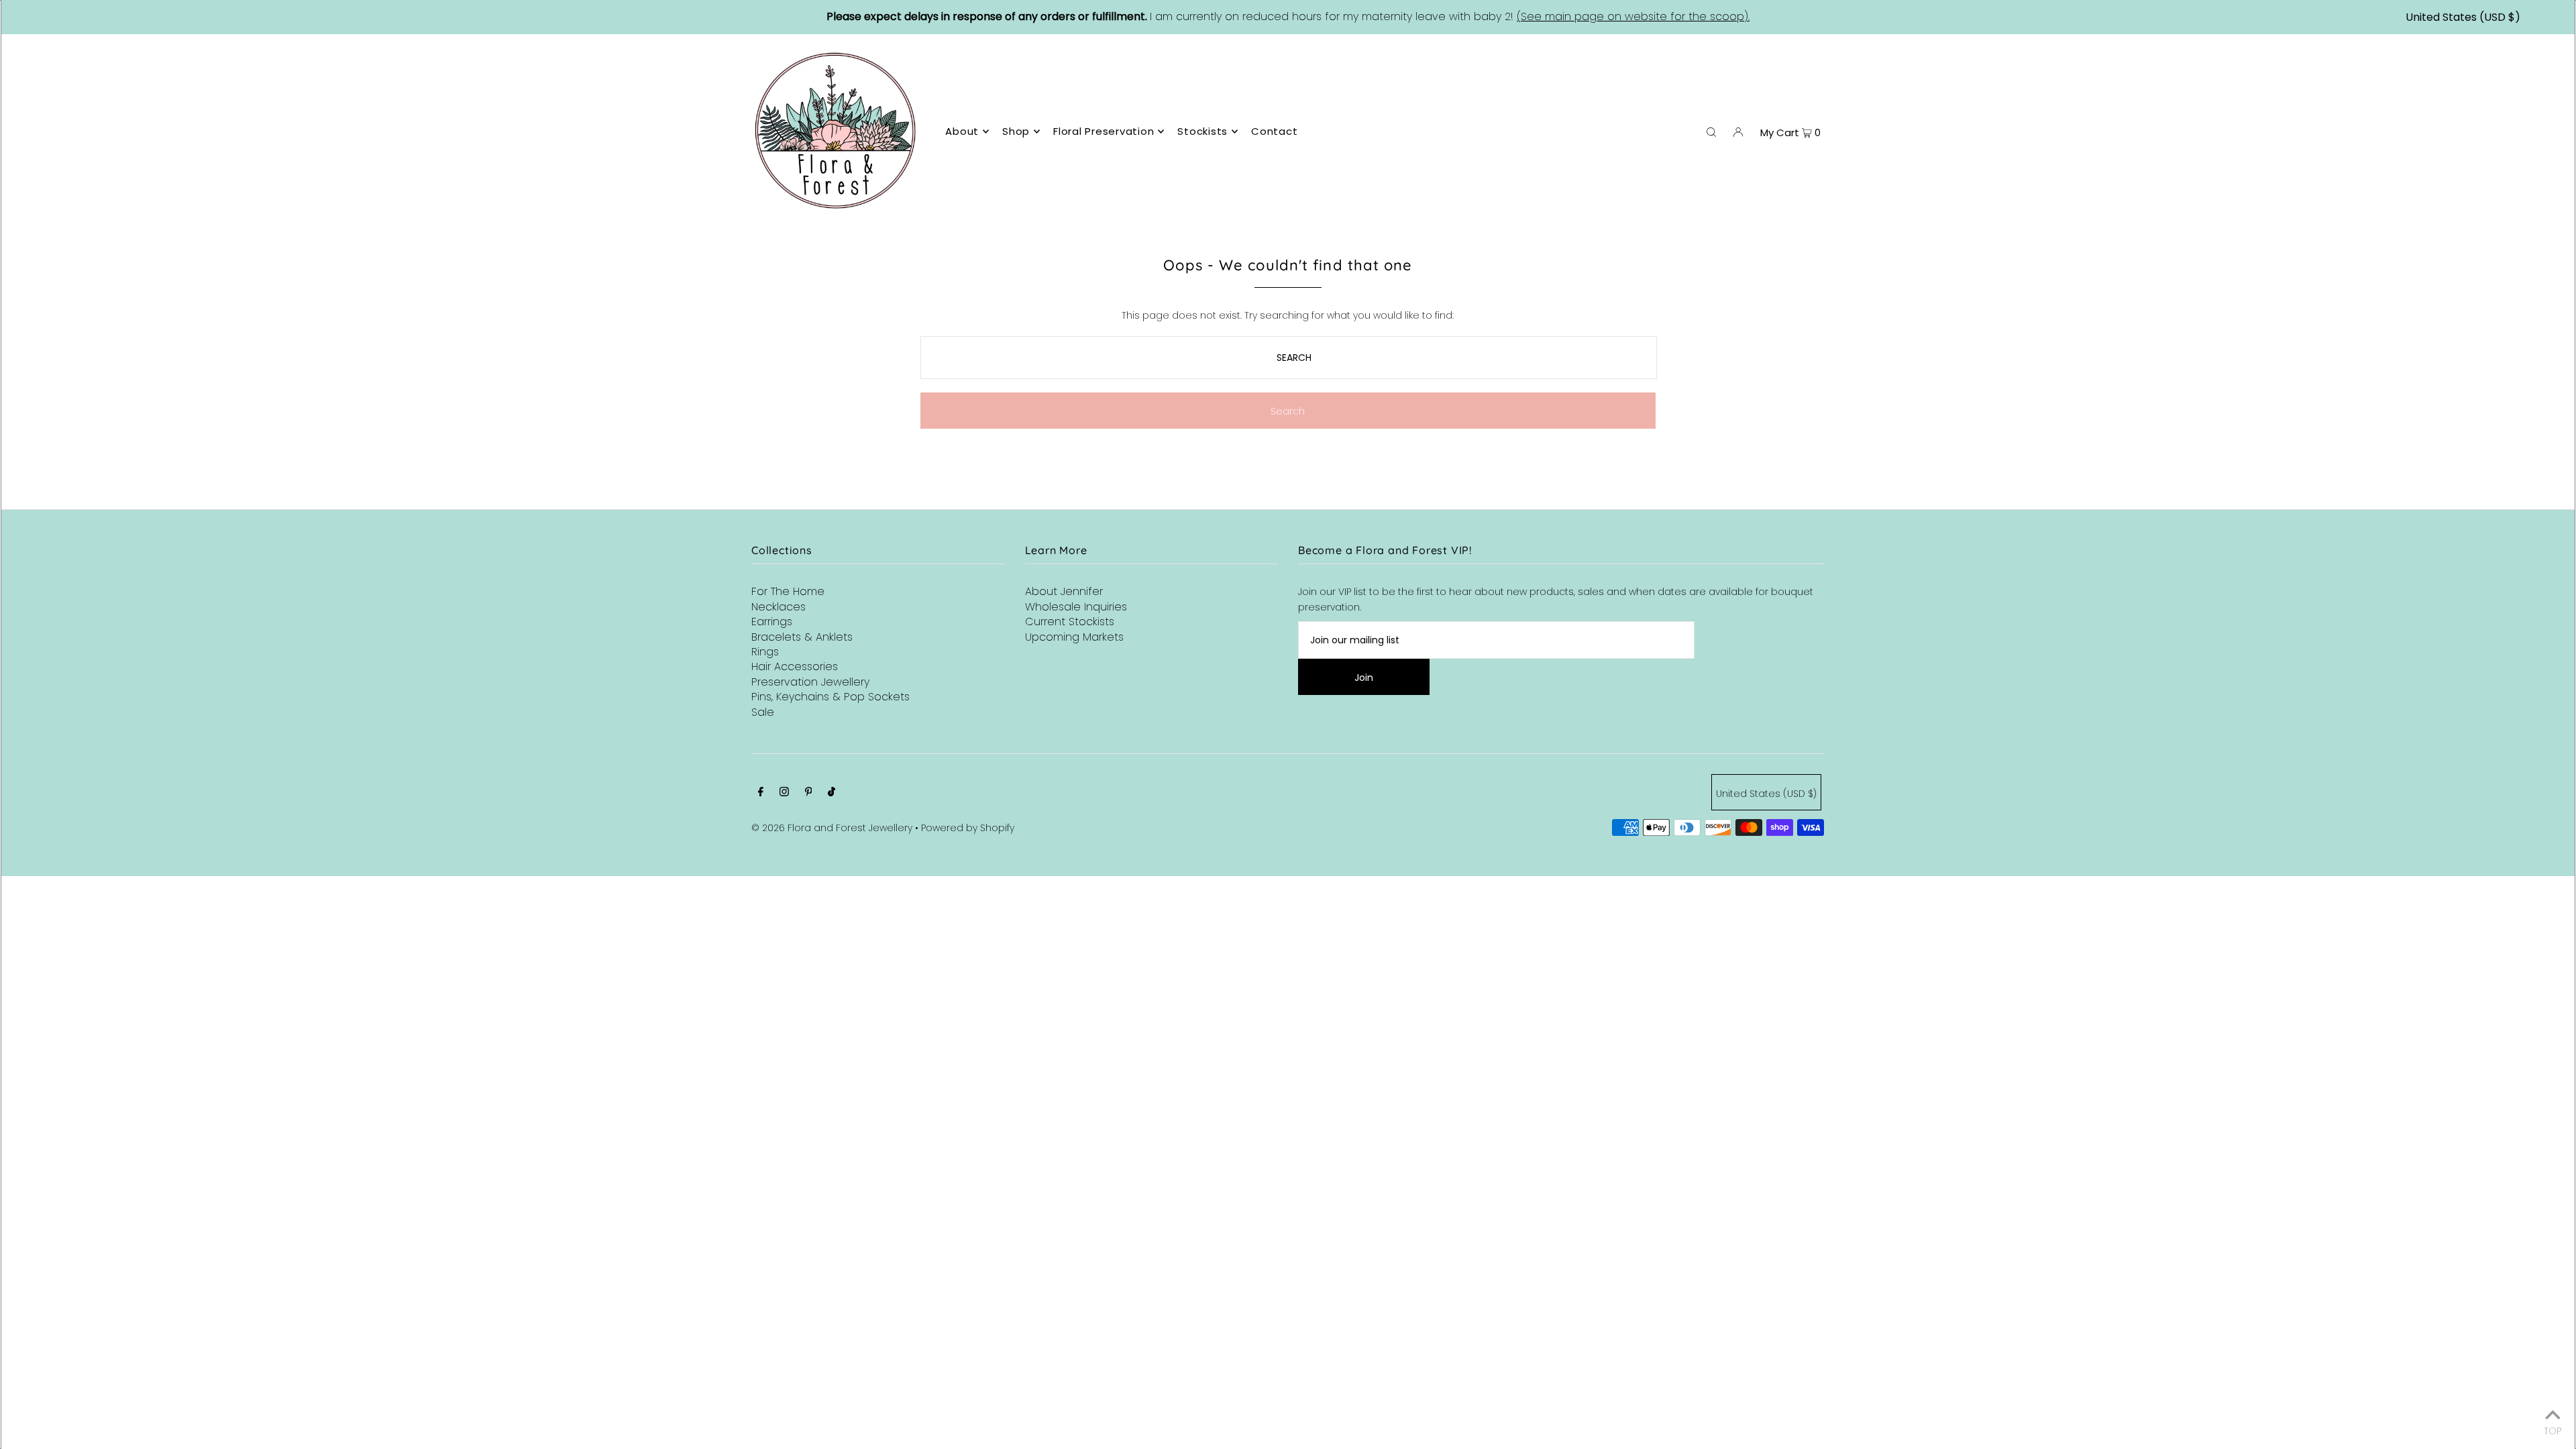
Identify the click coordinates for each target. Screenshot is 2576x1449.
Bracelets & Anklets (802, 637)
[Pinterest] (809, 793)
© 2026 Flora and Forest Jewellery (832, 828)
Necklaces (779, 607)
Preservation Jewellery (810, 682)
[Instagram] (784, 793)
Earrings (772, 622)
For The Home (788, 591)
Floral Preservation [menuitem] (1104, 131)
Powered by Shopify (968, 828)
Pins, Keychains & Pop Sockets (830, 697)
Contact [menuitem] (1274, 131)
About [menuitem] (962, 131)
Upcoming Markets (1074, 637)
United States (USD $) (2463, 17)
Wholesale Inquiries (1076, 607)
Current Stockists (1070, 622)
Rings (765, 652)
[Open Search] (1711, 131)
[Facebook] (761, 793)
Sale (763, 712)
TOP (2553, 1430)
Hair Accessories (795, 666)
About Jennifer (1064, 591)
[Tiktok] (831, 793)
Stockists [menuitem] (1202, 131)
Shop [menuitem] (1016, 131)
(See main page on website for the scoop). (1633, 16)
